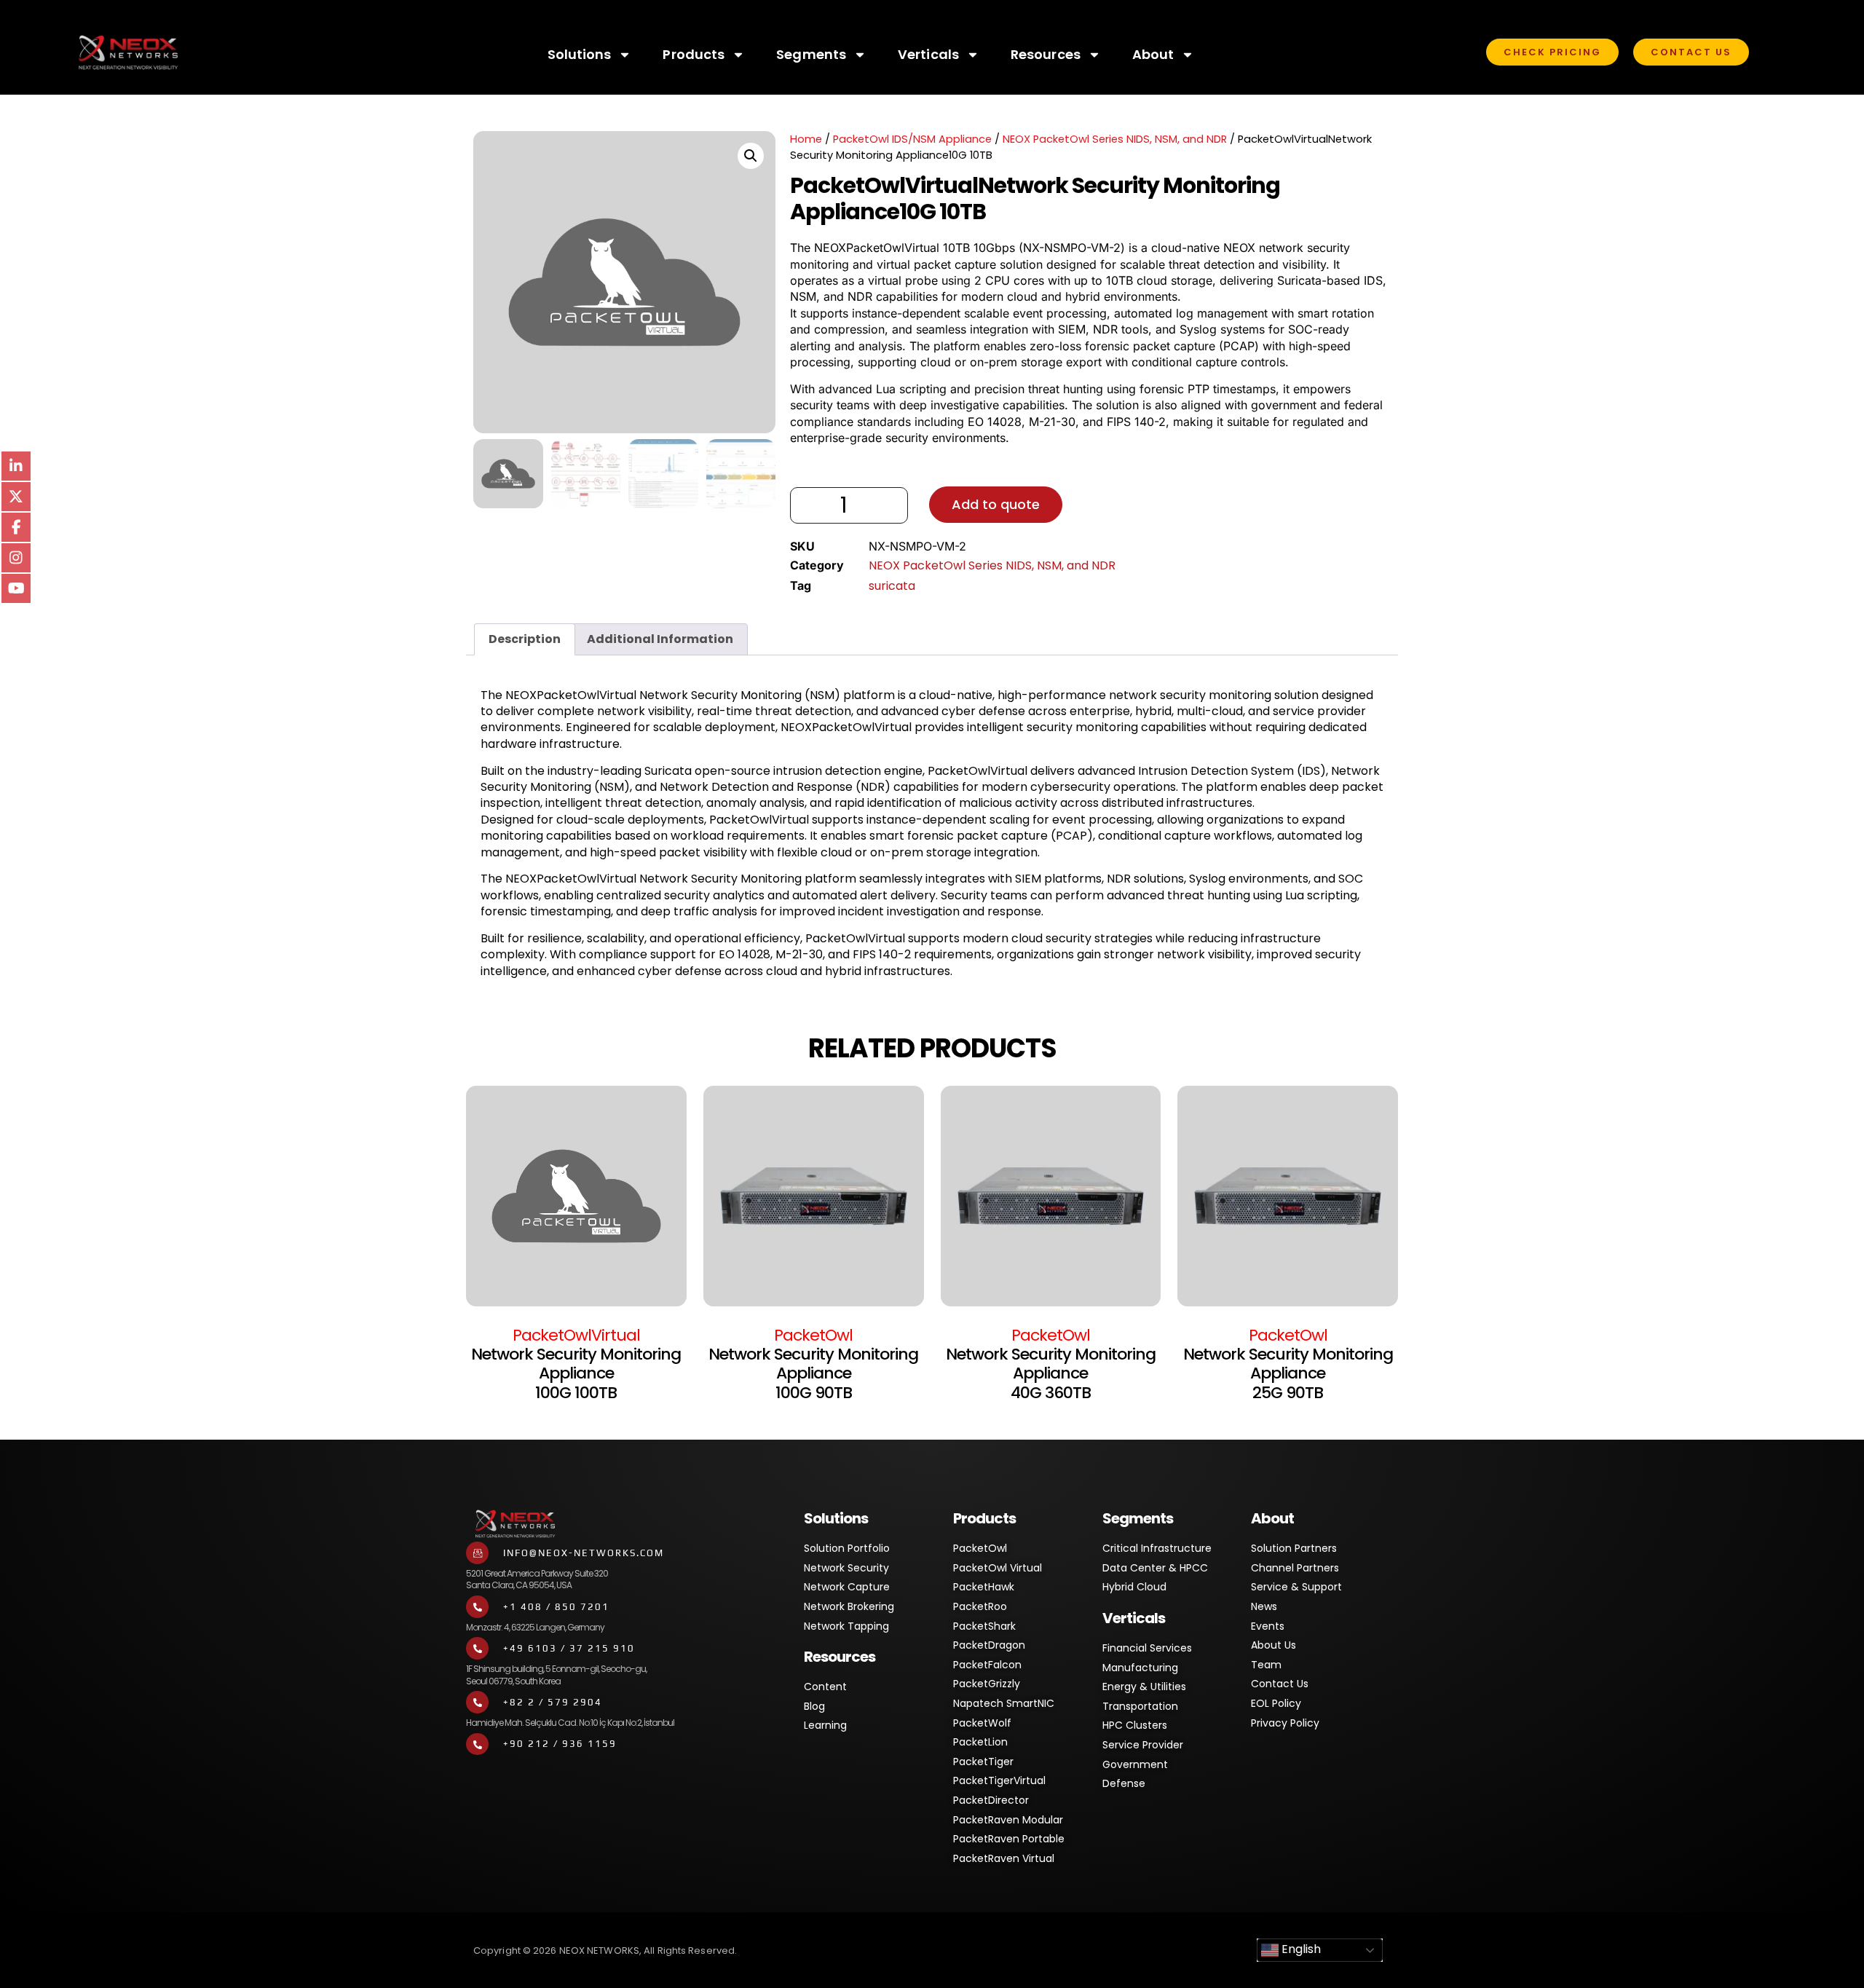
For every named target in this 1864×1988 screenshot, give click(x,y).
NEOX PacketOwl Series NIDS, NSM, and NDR (1115, 139)
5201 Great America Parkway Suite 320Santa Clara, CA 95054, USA (537, 1579)
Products (694, 54)
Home (806, 139)
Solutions (580, 54)
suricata (892, 586)
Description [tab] (525, 639)
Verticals (928, 54)
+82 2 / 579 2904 (553, 1702)
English (1300, 1950)
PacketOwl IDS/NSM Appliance (912, 139)
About (1153, 54)
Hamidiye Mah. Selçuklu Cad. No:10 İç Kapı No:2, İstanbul (570, 1723)
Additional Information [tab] (660, 639)
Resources (1046, 54)
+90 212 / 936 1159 (560, 1744)
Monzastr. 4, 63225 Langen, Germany (535, 1627)
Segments (811, 54)
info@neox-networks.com (584, 1553)
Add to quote (996, 504)
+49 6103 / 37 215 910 (569, 1648)
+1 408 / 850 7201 (556, 1607)
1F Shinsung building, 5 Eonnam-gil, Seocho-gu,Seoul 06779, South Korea (556, 1675)
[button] (751, 156)
